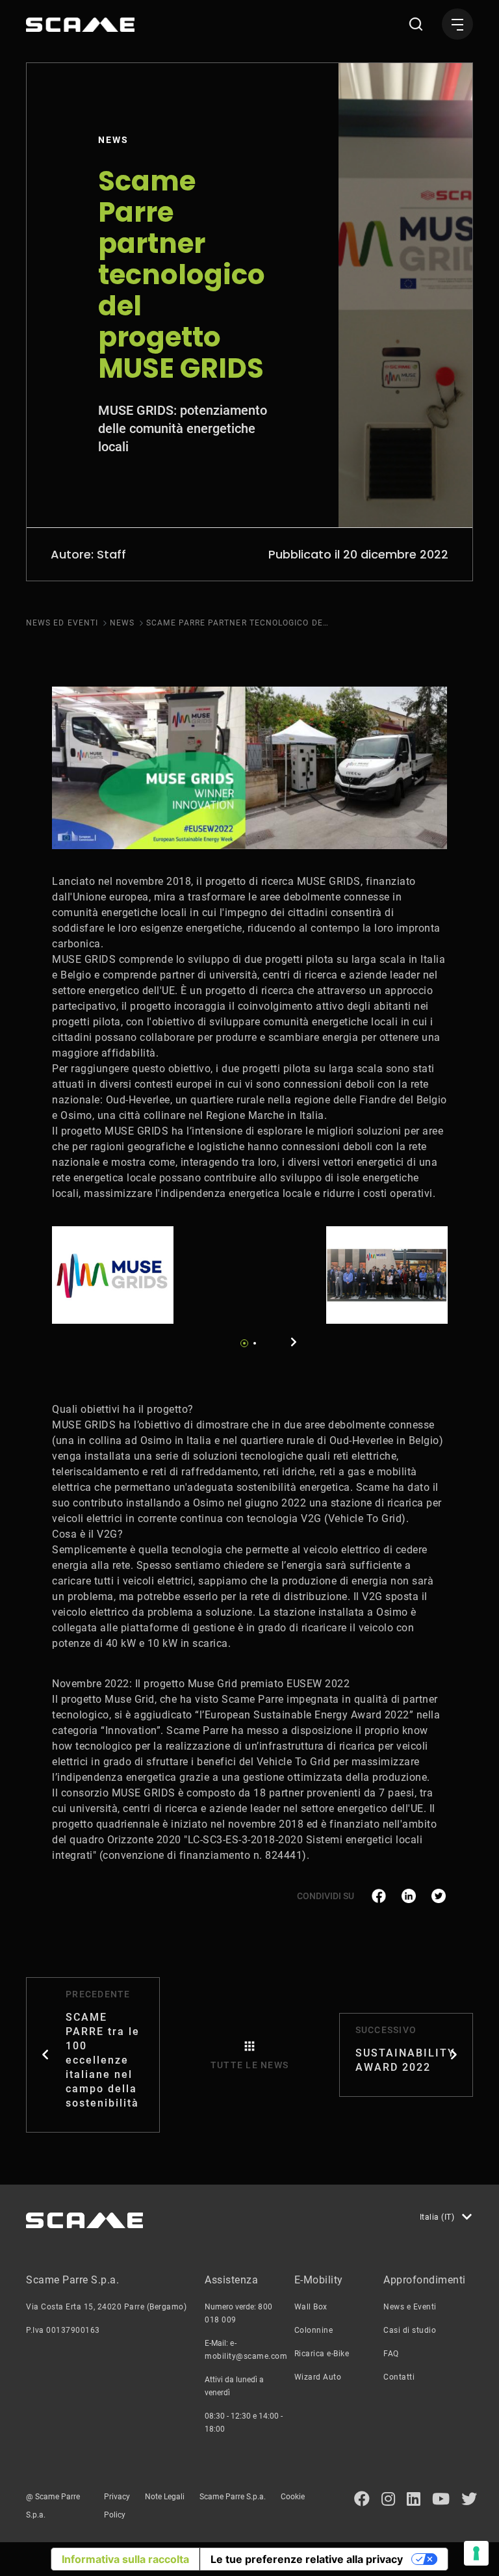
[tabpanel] (113, 1275)
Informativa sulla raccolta (125, 2559)
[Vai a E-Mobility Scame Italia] (80, 25)
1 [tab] (244, 1343)
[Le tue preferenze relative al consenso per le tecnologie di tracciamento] (476, 2553)
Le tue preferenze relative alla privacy (307, 2559)
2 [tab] (255, 1343)
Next (294, 1342)
